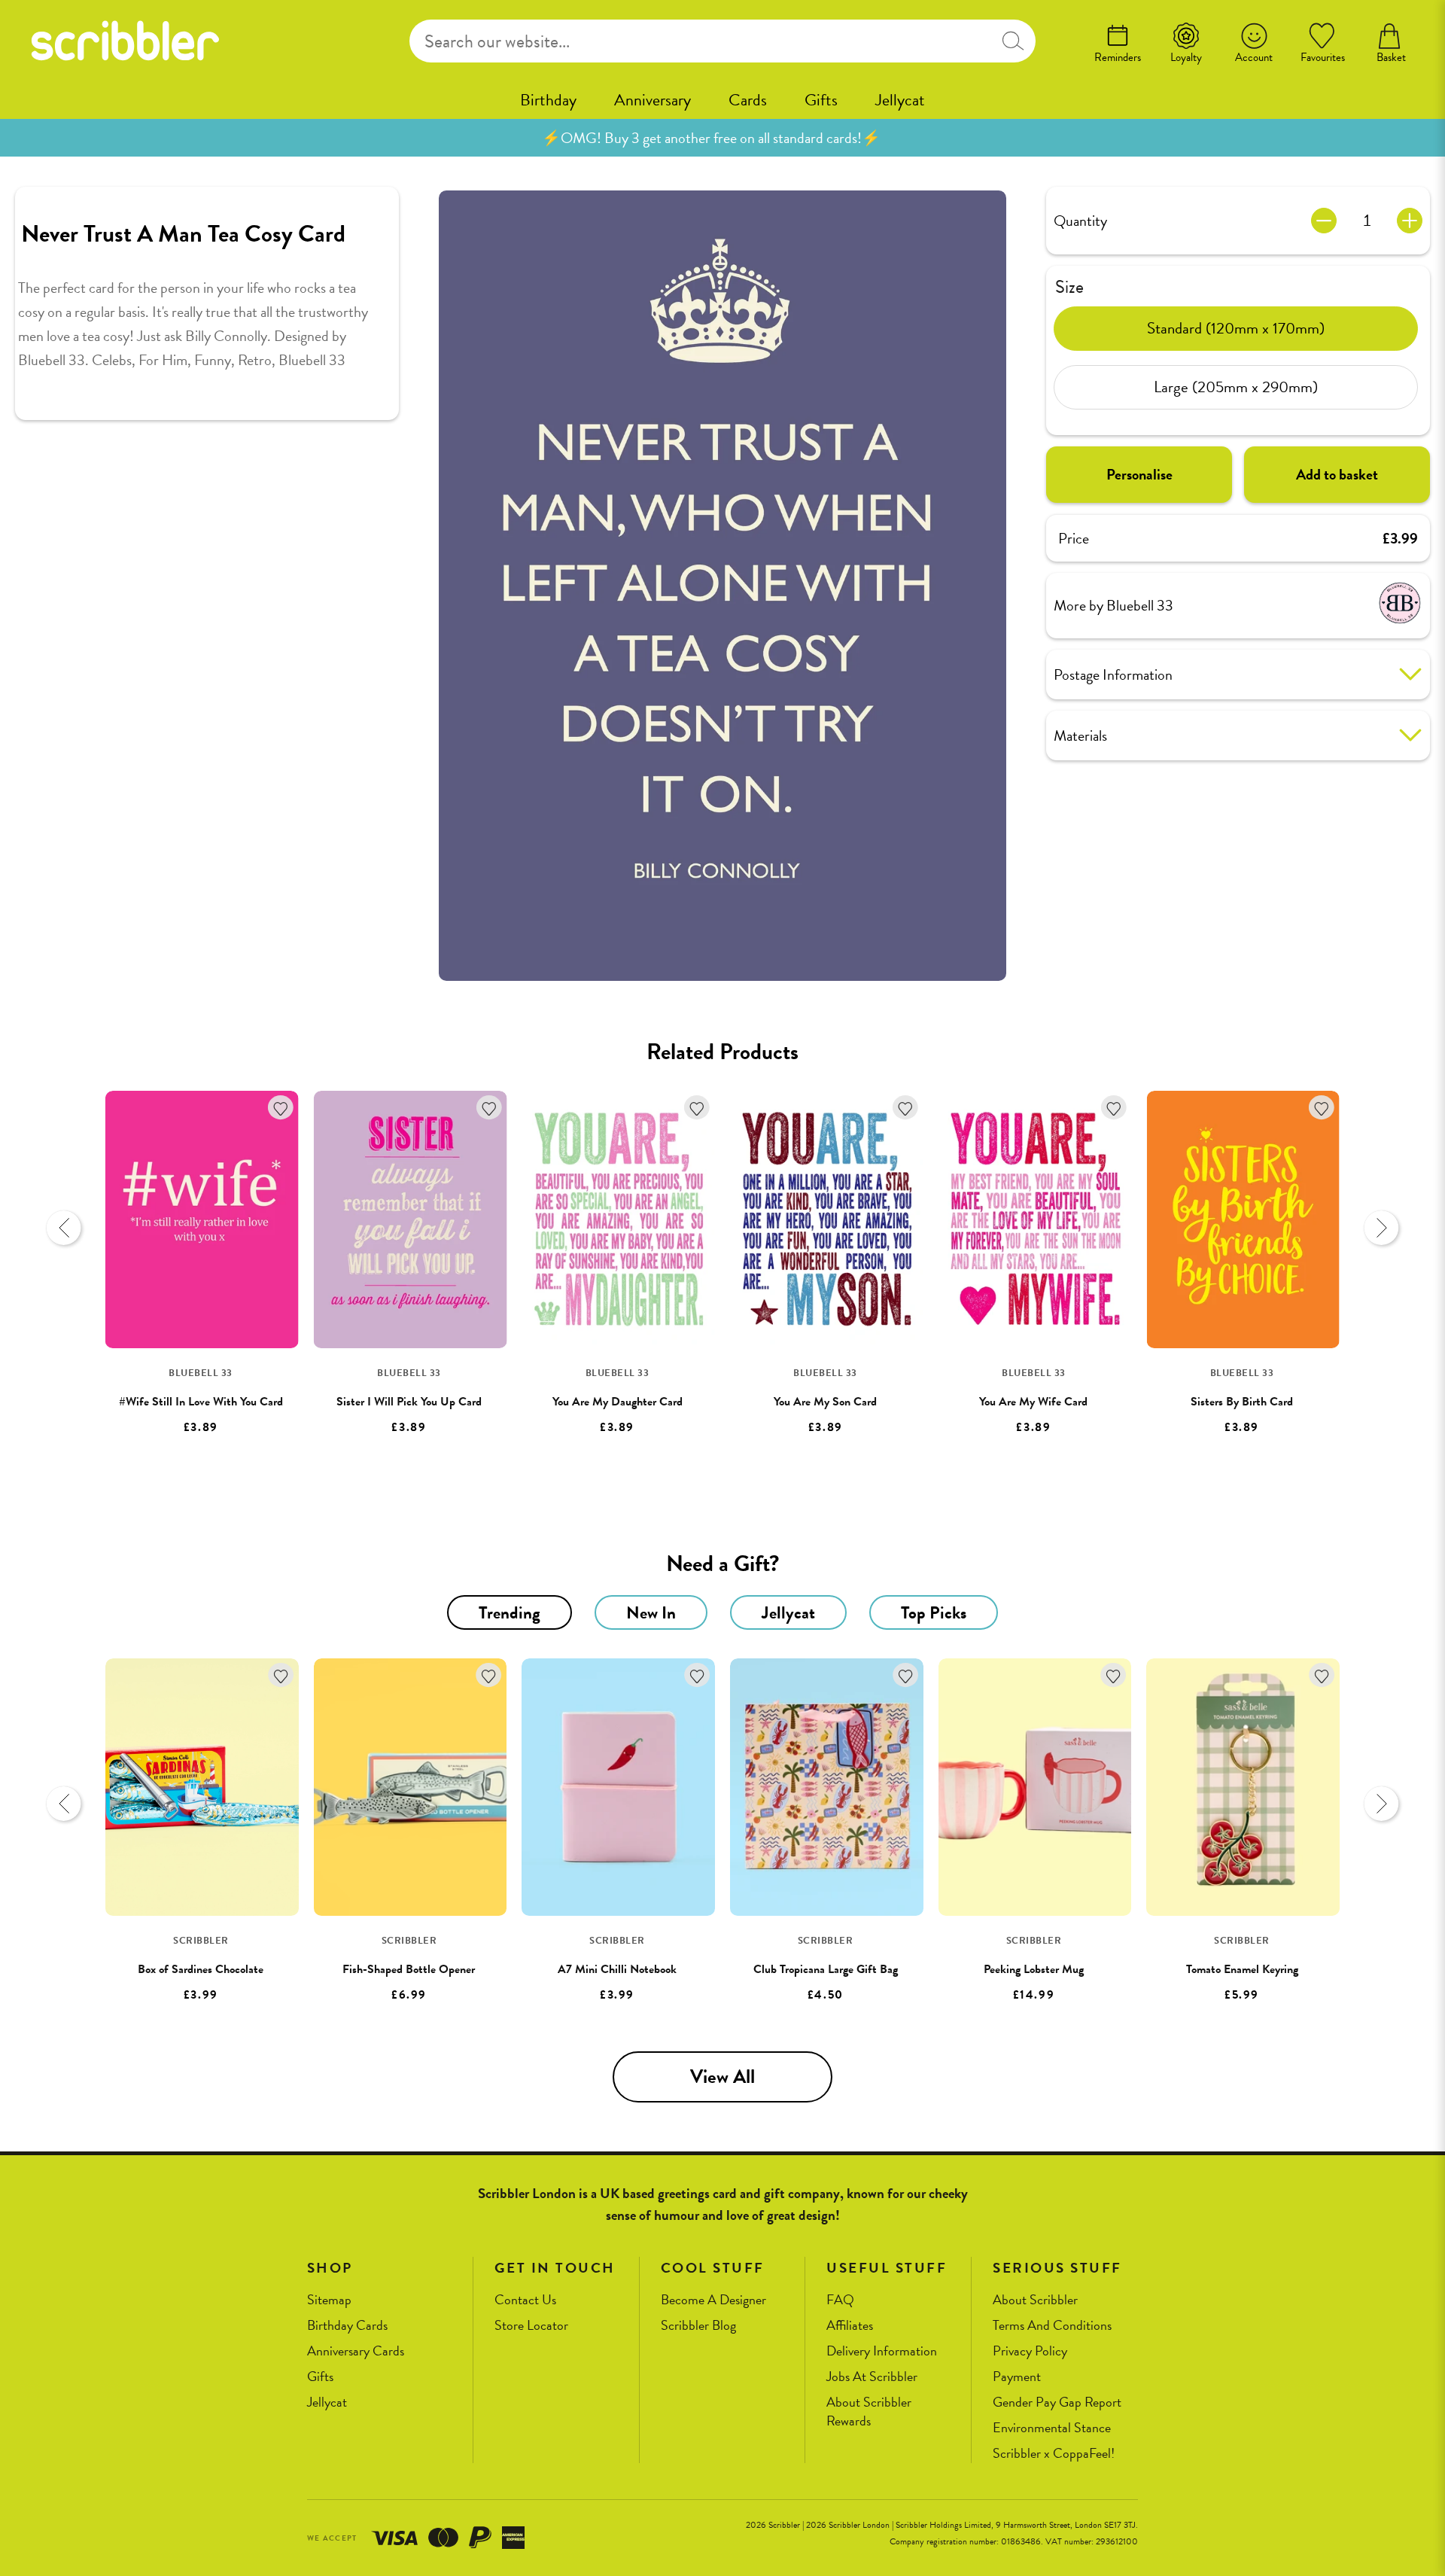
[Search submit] (1013, 41)
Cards (748, 100)
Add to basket (1337, 474)
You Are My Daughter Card (618, 1402)
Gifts (821, 100)
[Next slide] (1381, 1228)
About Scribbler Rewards (869, 2412)
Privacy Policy (1030, 2351)
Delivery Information (882, 2351)
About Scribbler (1035, 2300)
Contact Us (525, 2300)
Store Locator (531, 2326)
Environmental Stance (1052, 2428)
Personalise (1139, 474)
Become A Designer (713, 2300)
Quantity (1080, 221)
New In (651, 1612)
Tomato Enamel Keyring (1242, 1969)
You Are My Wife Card (1033, 1402)
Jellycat (900, 100)
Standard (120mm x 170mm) (1236, 328)
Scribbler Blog (698, 2326)
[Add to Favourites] (281, 1108)
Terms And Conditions (1052, 2326)
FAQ (840, 2300)
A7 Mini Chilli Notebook (617, 1969)
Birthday (548, 100)
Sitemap (329, 2300)
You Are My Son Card (825, 1402)
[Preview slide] (64, 1228)
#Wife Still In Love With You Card (201, 1402)
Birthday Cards (347, 2326)
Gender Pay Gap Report (1057, 2402)
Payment (1017, 2377)
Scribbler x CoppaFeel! (1054, 2454)
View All (722, 2077)
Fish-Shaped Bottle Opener (409, 1969)
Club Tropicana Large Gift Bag (826, 1969)
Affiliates (850, 2326)
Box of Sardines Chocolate (201, 1969)
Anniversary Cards (356, 2351)
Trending (510, 1612)
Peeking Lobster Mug (1034, 1969)
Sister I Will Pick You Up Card (409, 1402)
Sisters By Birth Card (1242, 1402)
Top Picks (934, 1612)
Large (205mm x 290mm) (1236, 387)
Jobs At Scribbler (872, 2377)
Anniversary (653, 100)
